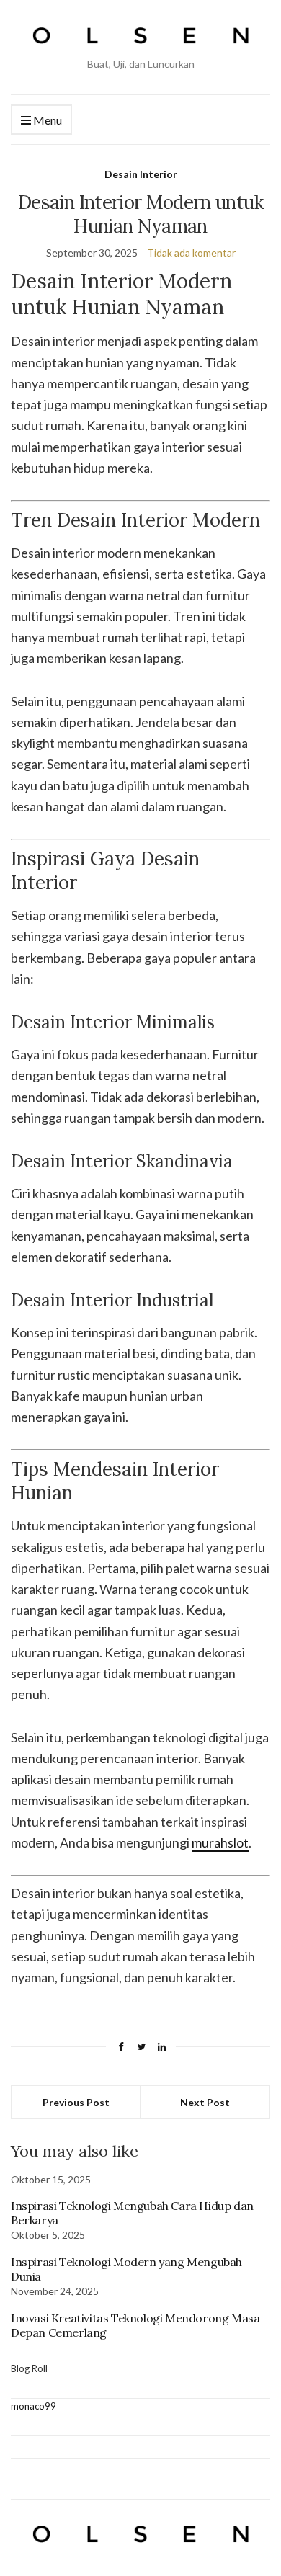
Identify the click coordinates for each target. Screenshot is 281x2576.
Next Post (205, 2102)
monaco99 (34, 2406)
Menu (46, 120)
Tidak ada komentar (191, 253)
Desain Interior (141, 174)
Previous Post (76, 2102)
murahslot (220, 1842)
